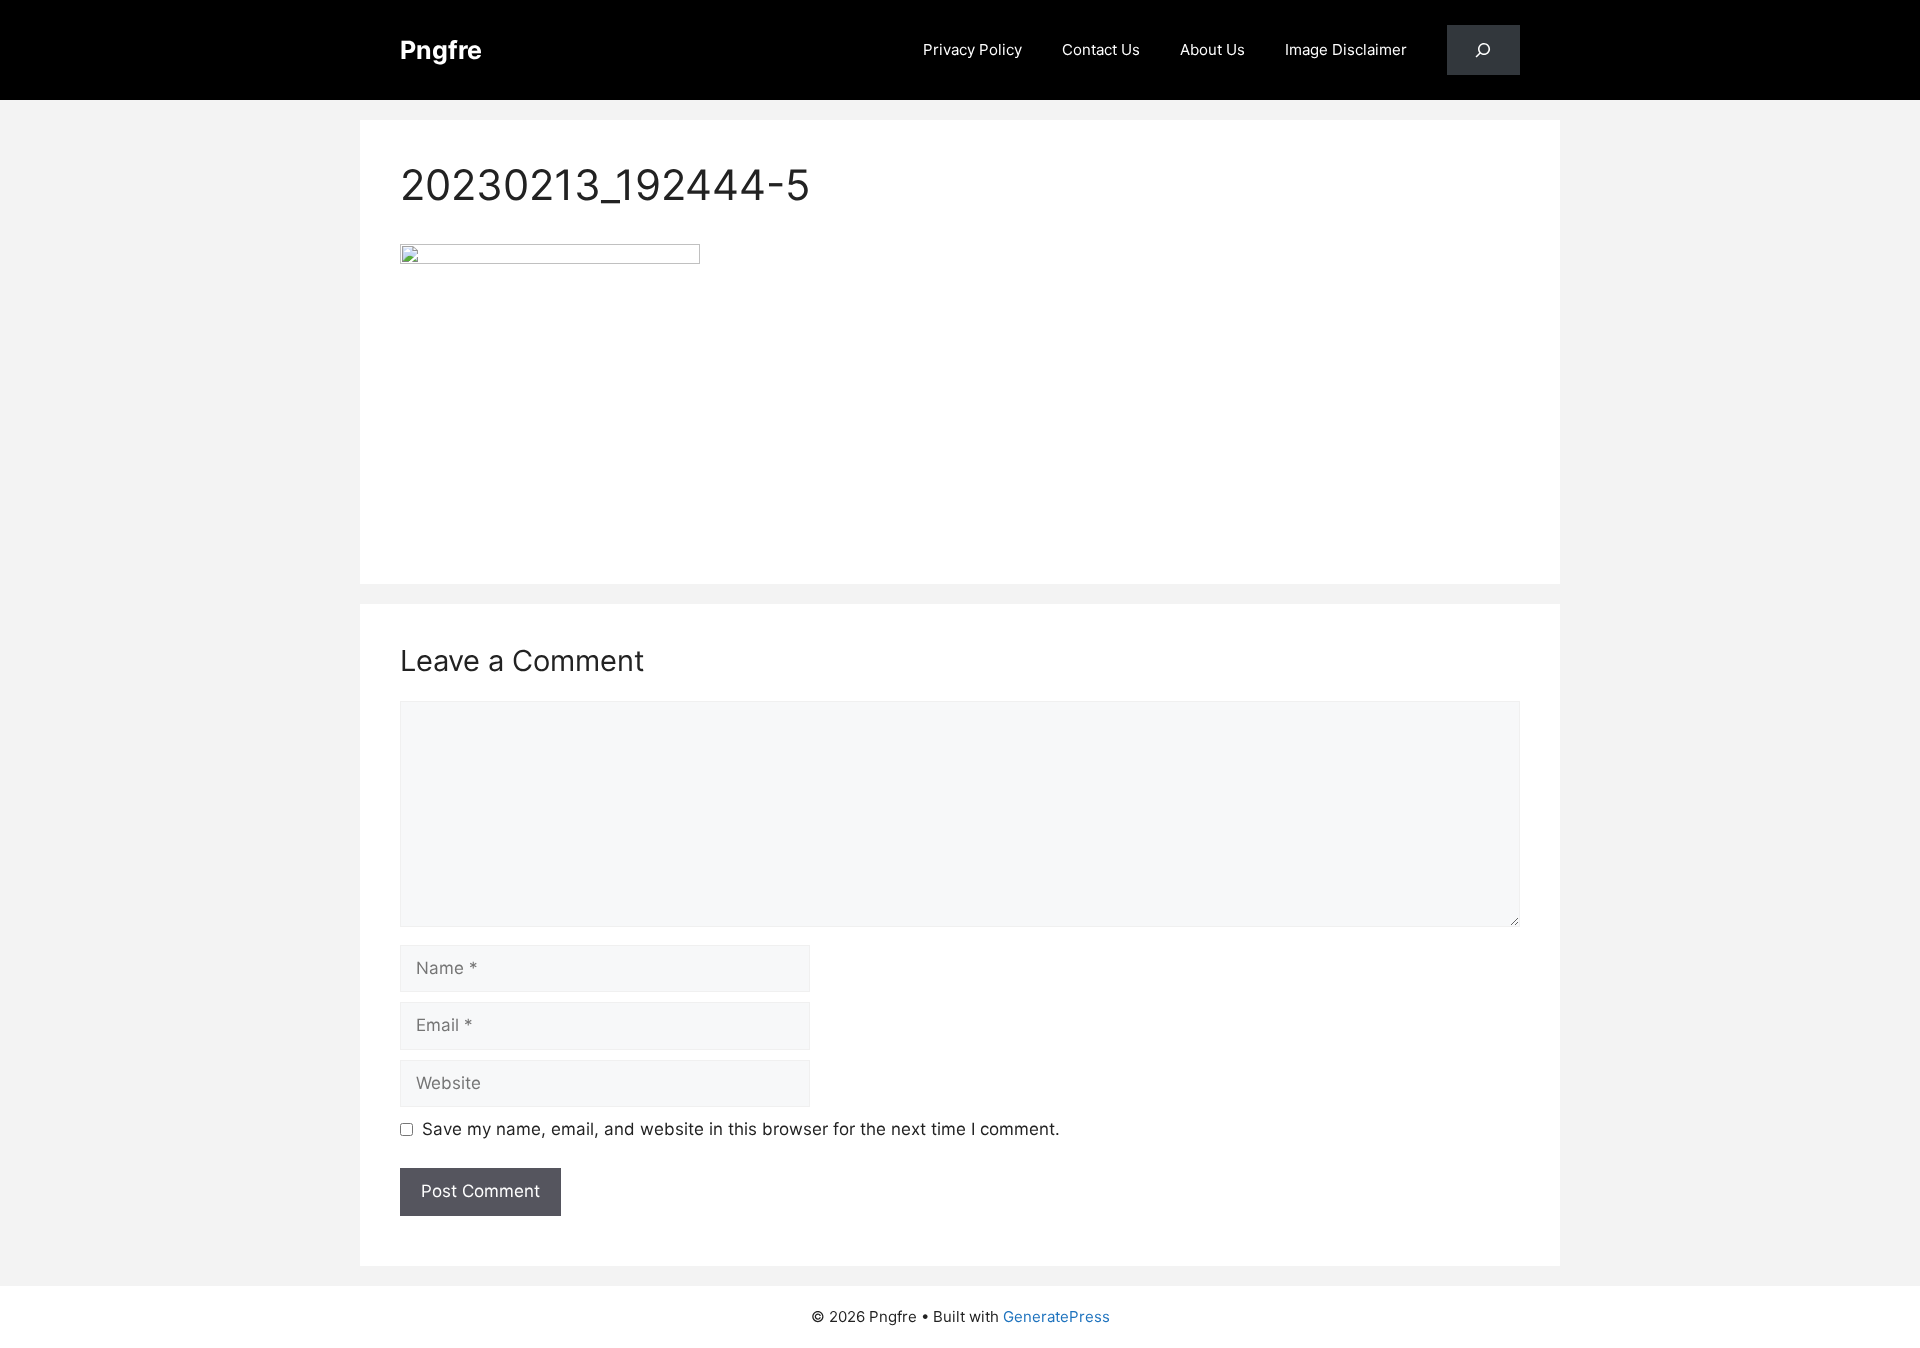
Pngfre (441, 50)
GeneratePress (1056, 1316)
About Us (1212, 49)
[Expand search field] (1483, 50)
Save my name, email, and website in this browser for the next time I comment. (741, 1129)
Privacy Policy (972, 49)
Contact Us (1101, 49)
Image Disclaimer (1346, 49)
